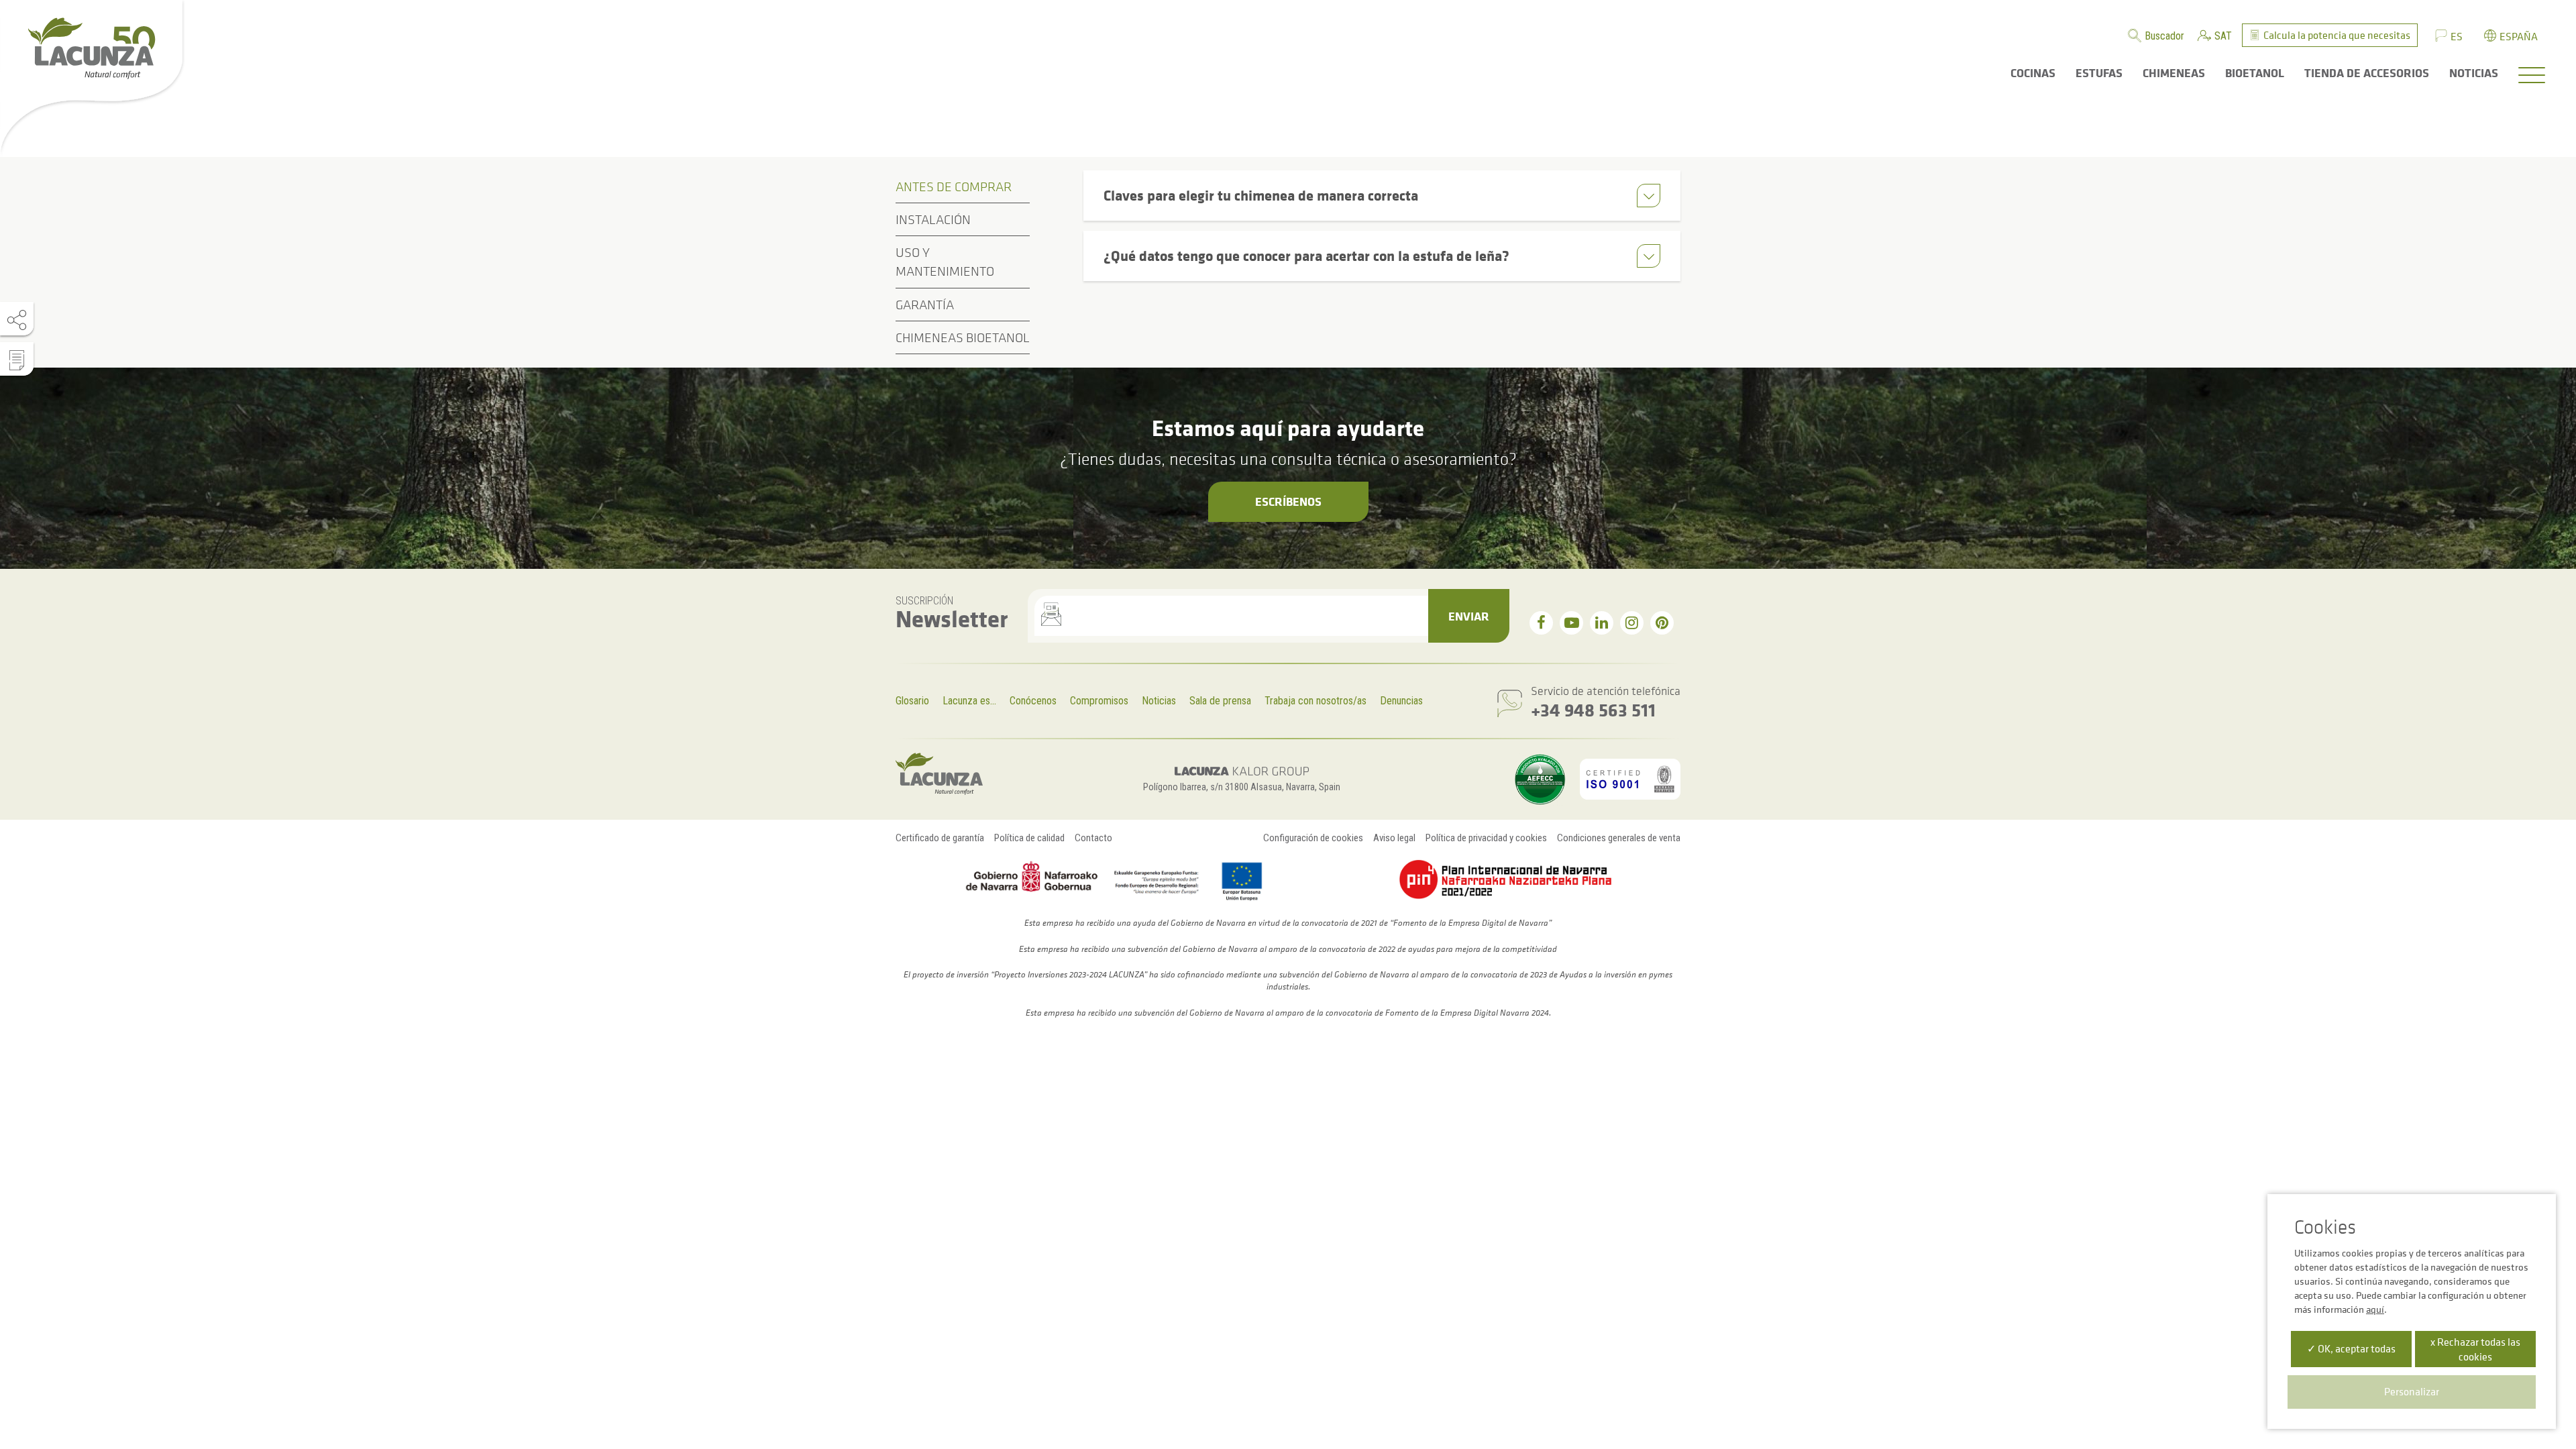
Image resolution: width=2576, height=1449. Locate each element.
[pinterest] (1662, 623)
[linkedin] (1602, 623)
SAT (2223, 36)
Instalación (933, 219)
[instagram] (1632, 623)
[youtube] (1571, 623)
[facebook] (1541, 623)
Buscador (2164, 36)
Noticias (1159, 701)
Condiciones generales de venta (1619, 838)
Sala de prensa (1220, 701)
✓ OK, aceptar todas (2351, 1348)
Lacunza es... (969, 701)
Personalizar (2412, 1391)
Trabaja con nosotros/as (1316, 701)
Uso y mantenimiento (945, 262)
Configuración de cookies (1313, 838)
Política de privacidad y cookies (1486, 838)
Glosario (912, 701)
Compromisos (1099, 701)
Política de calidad (1029, 838)
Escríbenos (1288, 501)
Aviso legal (1394, 838)
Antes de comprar (954, 186)
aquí (2375, 1309)
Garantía (925, 305)
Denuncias (1401, 701)
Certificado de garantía (940, 838)
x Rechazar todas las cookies (2475, 1349)
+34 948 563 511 (1593, 709)
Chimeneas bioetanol (963, 337)
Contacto (1093, 838)
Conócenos (1033, 701)
